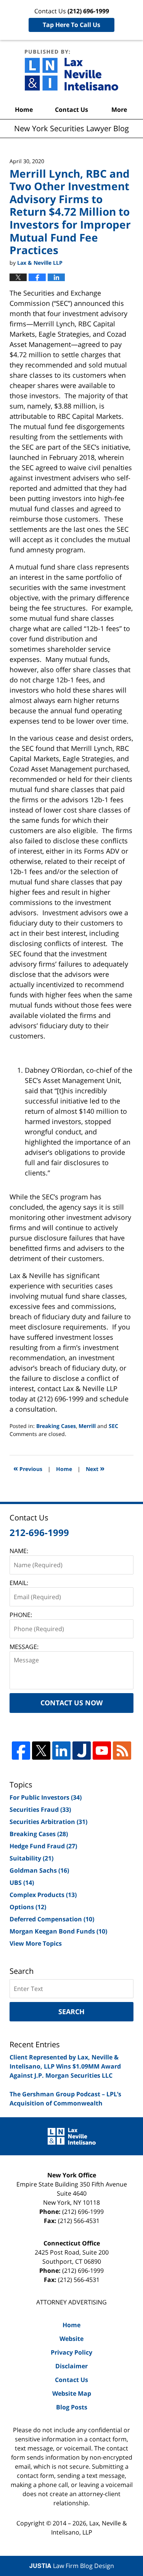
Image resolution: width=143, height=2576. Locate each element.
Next (95, 1468)
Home (24, 110)
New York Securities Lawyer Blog (71, 70)
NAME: (19, 1551)
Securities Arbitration (48, 1822)
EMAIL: (19, 1583)
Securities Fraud (40, 1810)
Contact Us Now (71, 1703)
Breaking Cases (56, 1426)
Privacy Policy (71, 2352)
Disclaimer (71, 2366)
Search (71, 2012)
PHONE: (21, 1615)
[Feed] (122, 1751)
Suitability (31, 1858)
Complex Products (43, 1895)
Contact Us (71, 110)
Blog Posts (72, 2407)
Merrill (87, 1426)
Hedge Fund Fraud (43, 1846)
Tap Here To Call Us (71, 25)
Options (28, 1907)
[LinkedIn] (61, 1751)
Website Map (72, 2393)
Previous (28, 1468)
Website (71, 2339)
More (119, 110)
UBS (22, 1883)
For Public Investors (46, 1797)
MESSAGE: (24, 1647)
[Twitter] (41, 1751)
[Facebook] (21, 1751)
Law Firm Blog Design (72, 2566)
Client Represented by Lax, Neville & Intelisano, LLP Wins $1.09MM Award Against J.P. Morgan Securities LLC (65, 2066)
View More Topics (36, 1943)
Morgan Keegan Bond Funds (58, 1931)
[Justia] (82, 1751)
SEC (113, 1426)
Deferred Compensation (52, 1919)
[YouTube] (102, 1751)
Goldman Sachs (39, 1870)
